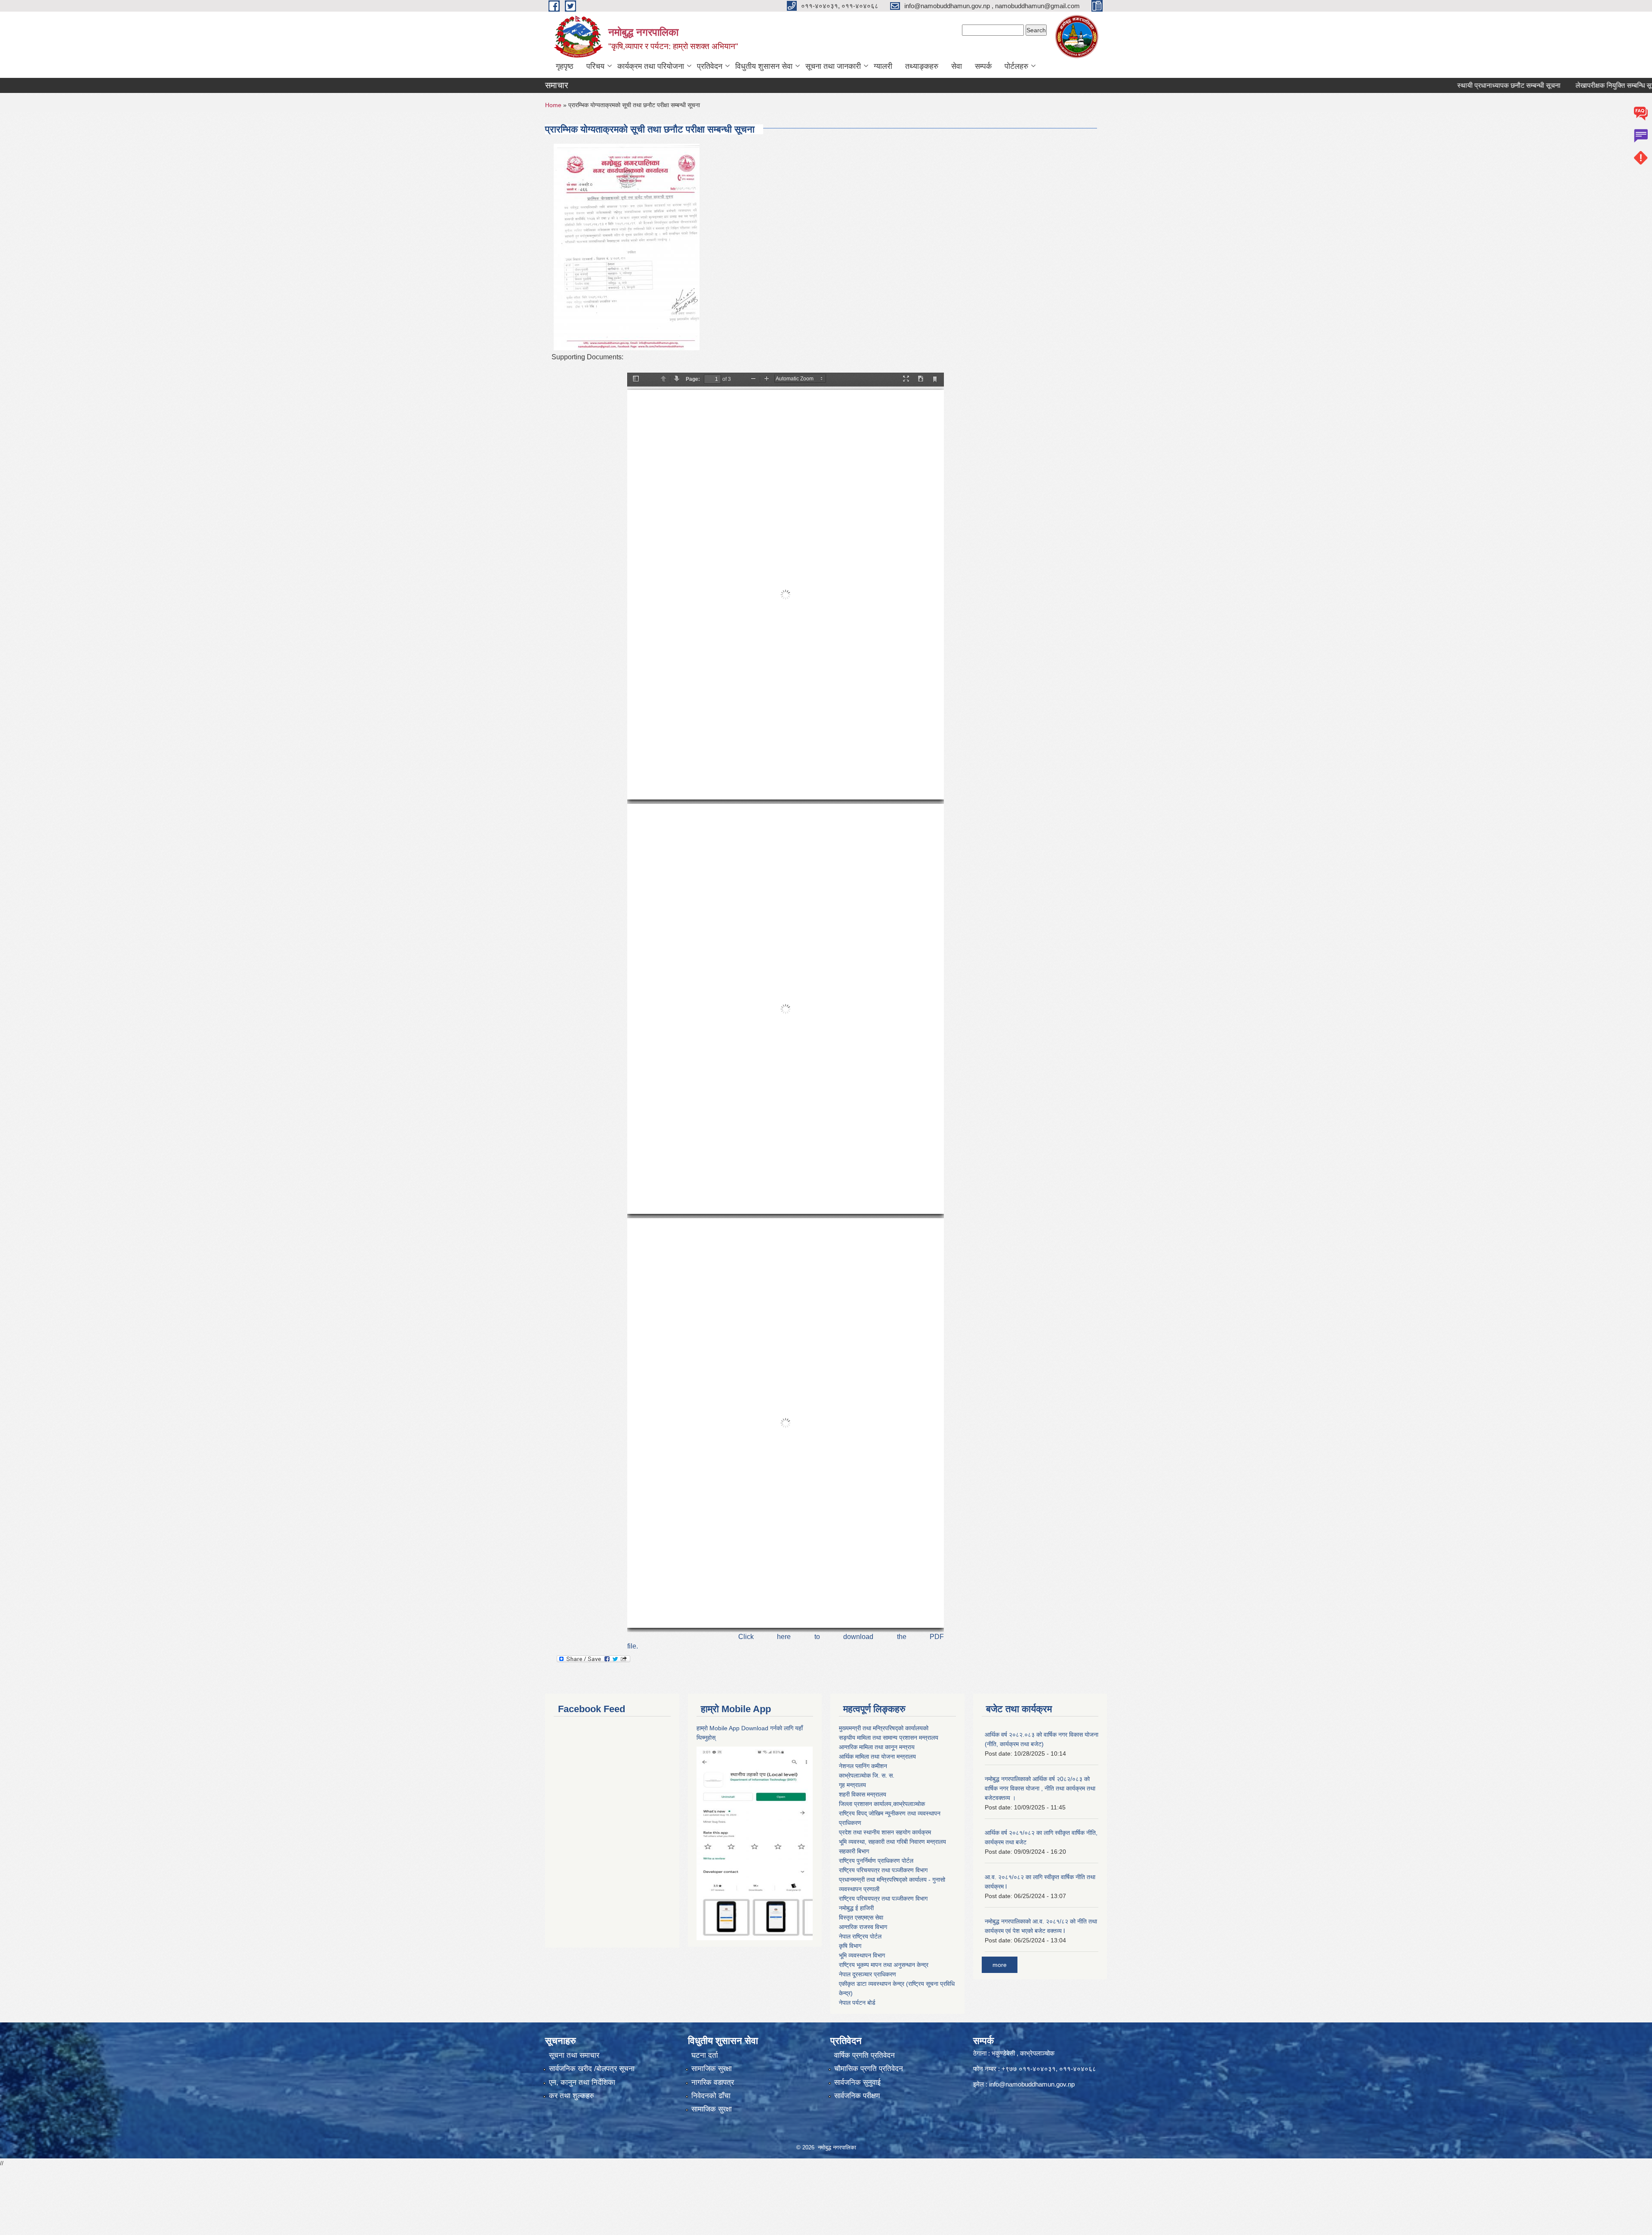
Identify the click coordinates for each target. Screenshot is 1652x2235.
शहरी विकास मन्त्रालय (863, 1794)
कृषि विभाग (850, 1946)
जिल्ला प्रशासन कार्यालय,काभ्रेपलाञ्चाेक (882, 1804)
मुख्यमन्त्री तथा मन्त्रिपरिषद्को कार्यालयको (884, 1728)
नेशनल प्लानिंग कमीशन (863, 1766)
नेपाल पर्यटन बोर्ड (857, 2003)
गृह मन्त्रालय (852, 1785)
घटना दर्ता (705, 2055)
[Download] (921, 379)
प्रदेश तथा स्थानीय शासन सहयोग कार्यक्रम (885, 1832)
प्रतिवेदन (710, 66)
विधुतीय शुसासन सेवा (764, 66)
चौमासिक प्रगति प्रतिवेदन (869, 2069)
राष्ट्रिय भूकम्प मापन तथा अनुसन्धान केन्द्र (884, 1965)
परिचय (595, 66)
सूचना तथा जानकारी (833, 66)
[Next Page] (677, 379)
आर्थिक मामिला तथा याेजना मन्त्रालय (877, 1757)
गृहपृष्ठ (565, 66)
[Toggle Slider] (636, 379)
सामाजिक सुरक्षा (712, 2069)
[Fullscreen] (906, 379)
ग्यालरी (883, 66)
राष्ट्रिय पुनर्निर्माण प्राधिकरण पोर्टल (876, 1861)
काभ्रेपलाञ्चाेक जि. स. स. (867, 1775)
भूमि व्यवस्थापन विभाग (862, 1955)
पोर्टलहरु (1016, 66)
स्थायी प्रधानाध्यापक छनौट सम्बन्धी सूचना (1410, 85)
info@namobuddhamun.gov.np (1032, 2084)
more (1000, 1965)
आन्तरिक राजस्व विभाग (863, 1927)
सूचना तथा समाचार (574, 2055)
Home (553, 105)
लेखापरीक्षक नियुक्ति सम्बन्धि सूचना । (1523, 85)
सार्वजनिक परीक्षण (857, 2096)
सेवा (957, 66)
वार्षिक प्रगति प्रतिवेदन (865, 2055)
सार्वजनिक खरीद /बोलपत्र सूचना (592, 2069)
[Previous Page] (663, 379)
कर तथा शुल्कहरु (572, 2096)
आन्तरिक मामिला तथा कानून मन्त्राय (877, 1747)
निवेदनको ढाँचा (711, 2096)
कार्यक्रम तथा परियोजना (651, 66)
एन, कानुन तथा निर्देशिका (582, 2082)
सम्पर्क (983, 66)
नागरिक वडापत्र (713, 2082)
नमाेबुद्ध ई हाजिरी (856, 1908)
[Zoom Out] (753, 379)
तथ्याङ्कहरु (922, 66)
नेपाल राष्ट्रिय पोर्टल (860, 1936)
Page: (693, 379)
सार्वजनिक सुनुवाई (857, 2082)
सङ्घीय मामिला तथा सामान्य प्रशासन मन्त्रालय (889, 1738)
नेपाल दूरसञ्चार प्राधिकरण (868, 1974)
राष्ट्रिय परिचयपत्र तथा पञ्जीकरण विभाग (883, 1870)
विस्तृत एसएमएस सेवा (861, 1917)
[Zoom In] (767, 379)
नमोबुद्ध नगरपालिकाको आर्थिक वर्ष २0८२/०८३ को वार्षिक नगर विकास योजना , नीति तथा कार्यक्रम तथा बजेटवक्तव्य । (1040, 1788)
